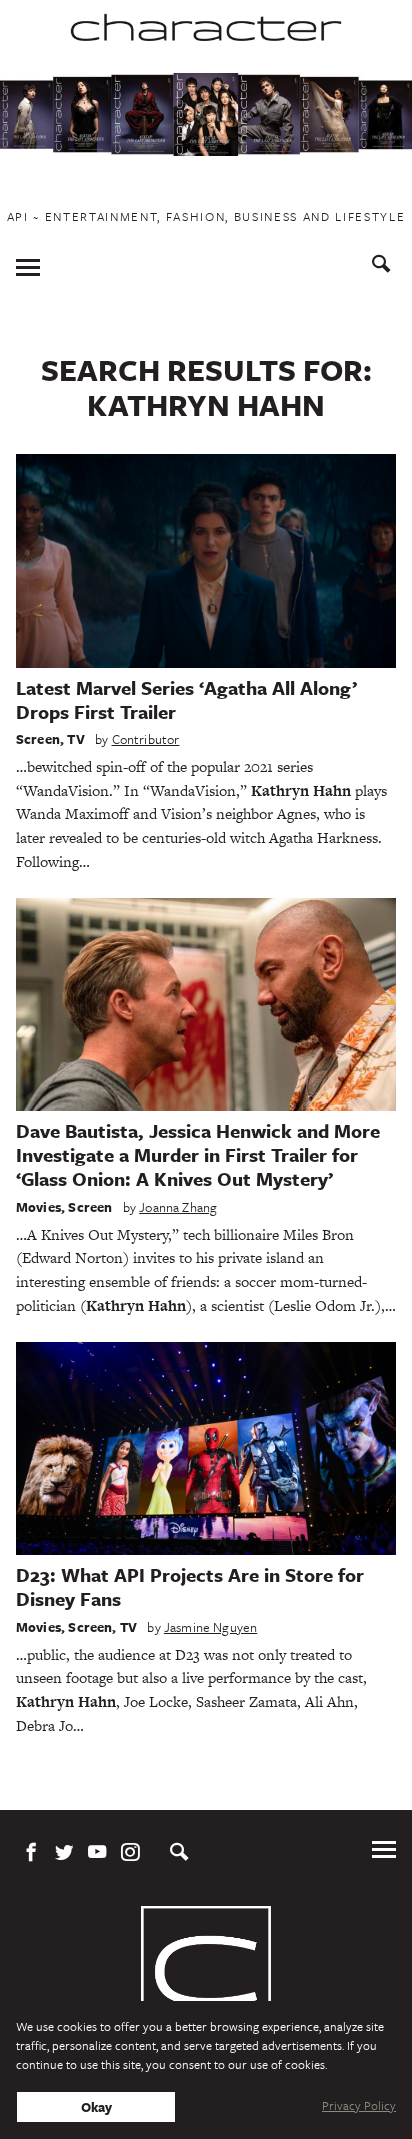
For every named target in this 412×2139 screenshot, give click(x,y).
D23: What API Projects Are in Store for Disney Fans (190, 1586)
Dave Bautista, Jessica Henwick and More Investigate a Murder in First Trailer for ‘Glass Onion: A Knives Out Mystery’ (198, 1154)
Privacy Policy (359, 2105)
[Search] (381, 266)
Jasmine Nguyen (210, 1627)
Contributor (146, 739)
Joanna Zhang (178, 1207)
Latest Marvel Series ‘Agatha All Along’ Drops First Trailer (186, 699)
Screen (38, 739)
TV (75, 739)
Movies (38, 1207)
